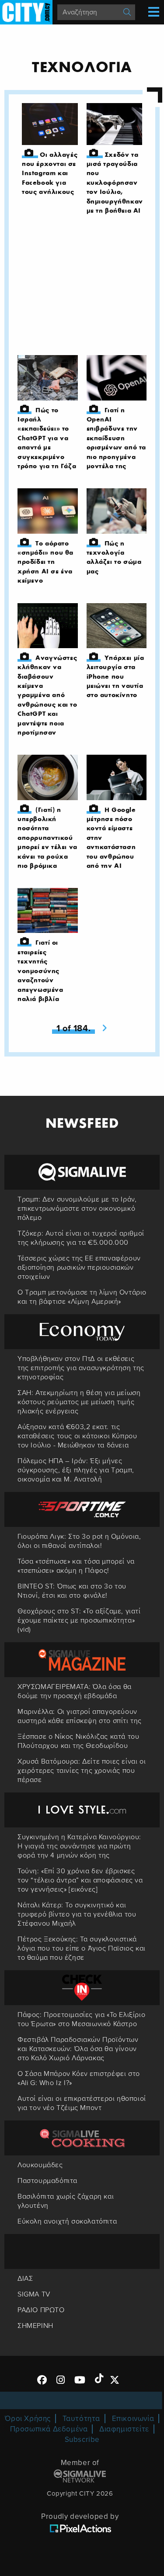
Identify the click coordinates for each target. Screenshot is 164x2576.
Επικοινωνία (133, 2419)
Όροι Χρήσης (28, 2419)
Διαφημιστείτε (124, 2429)
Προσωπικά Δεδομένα (49, 2429)
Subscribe (82, 2440)
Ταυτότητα (81, 2419)
